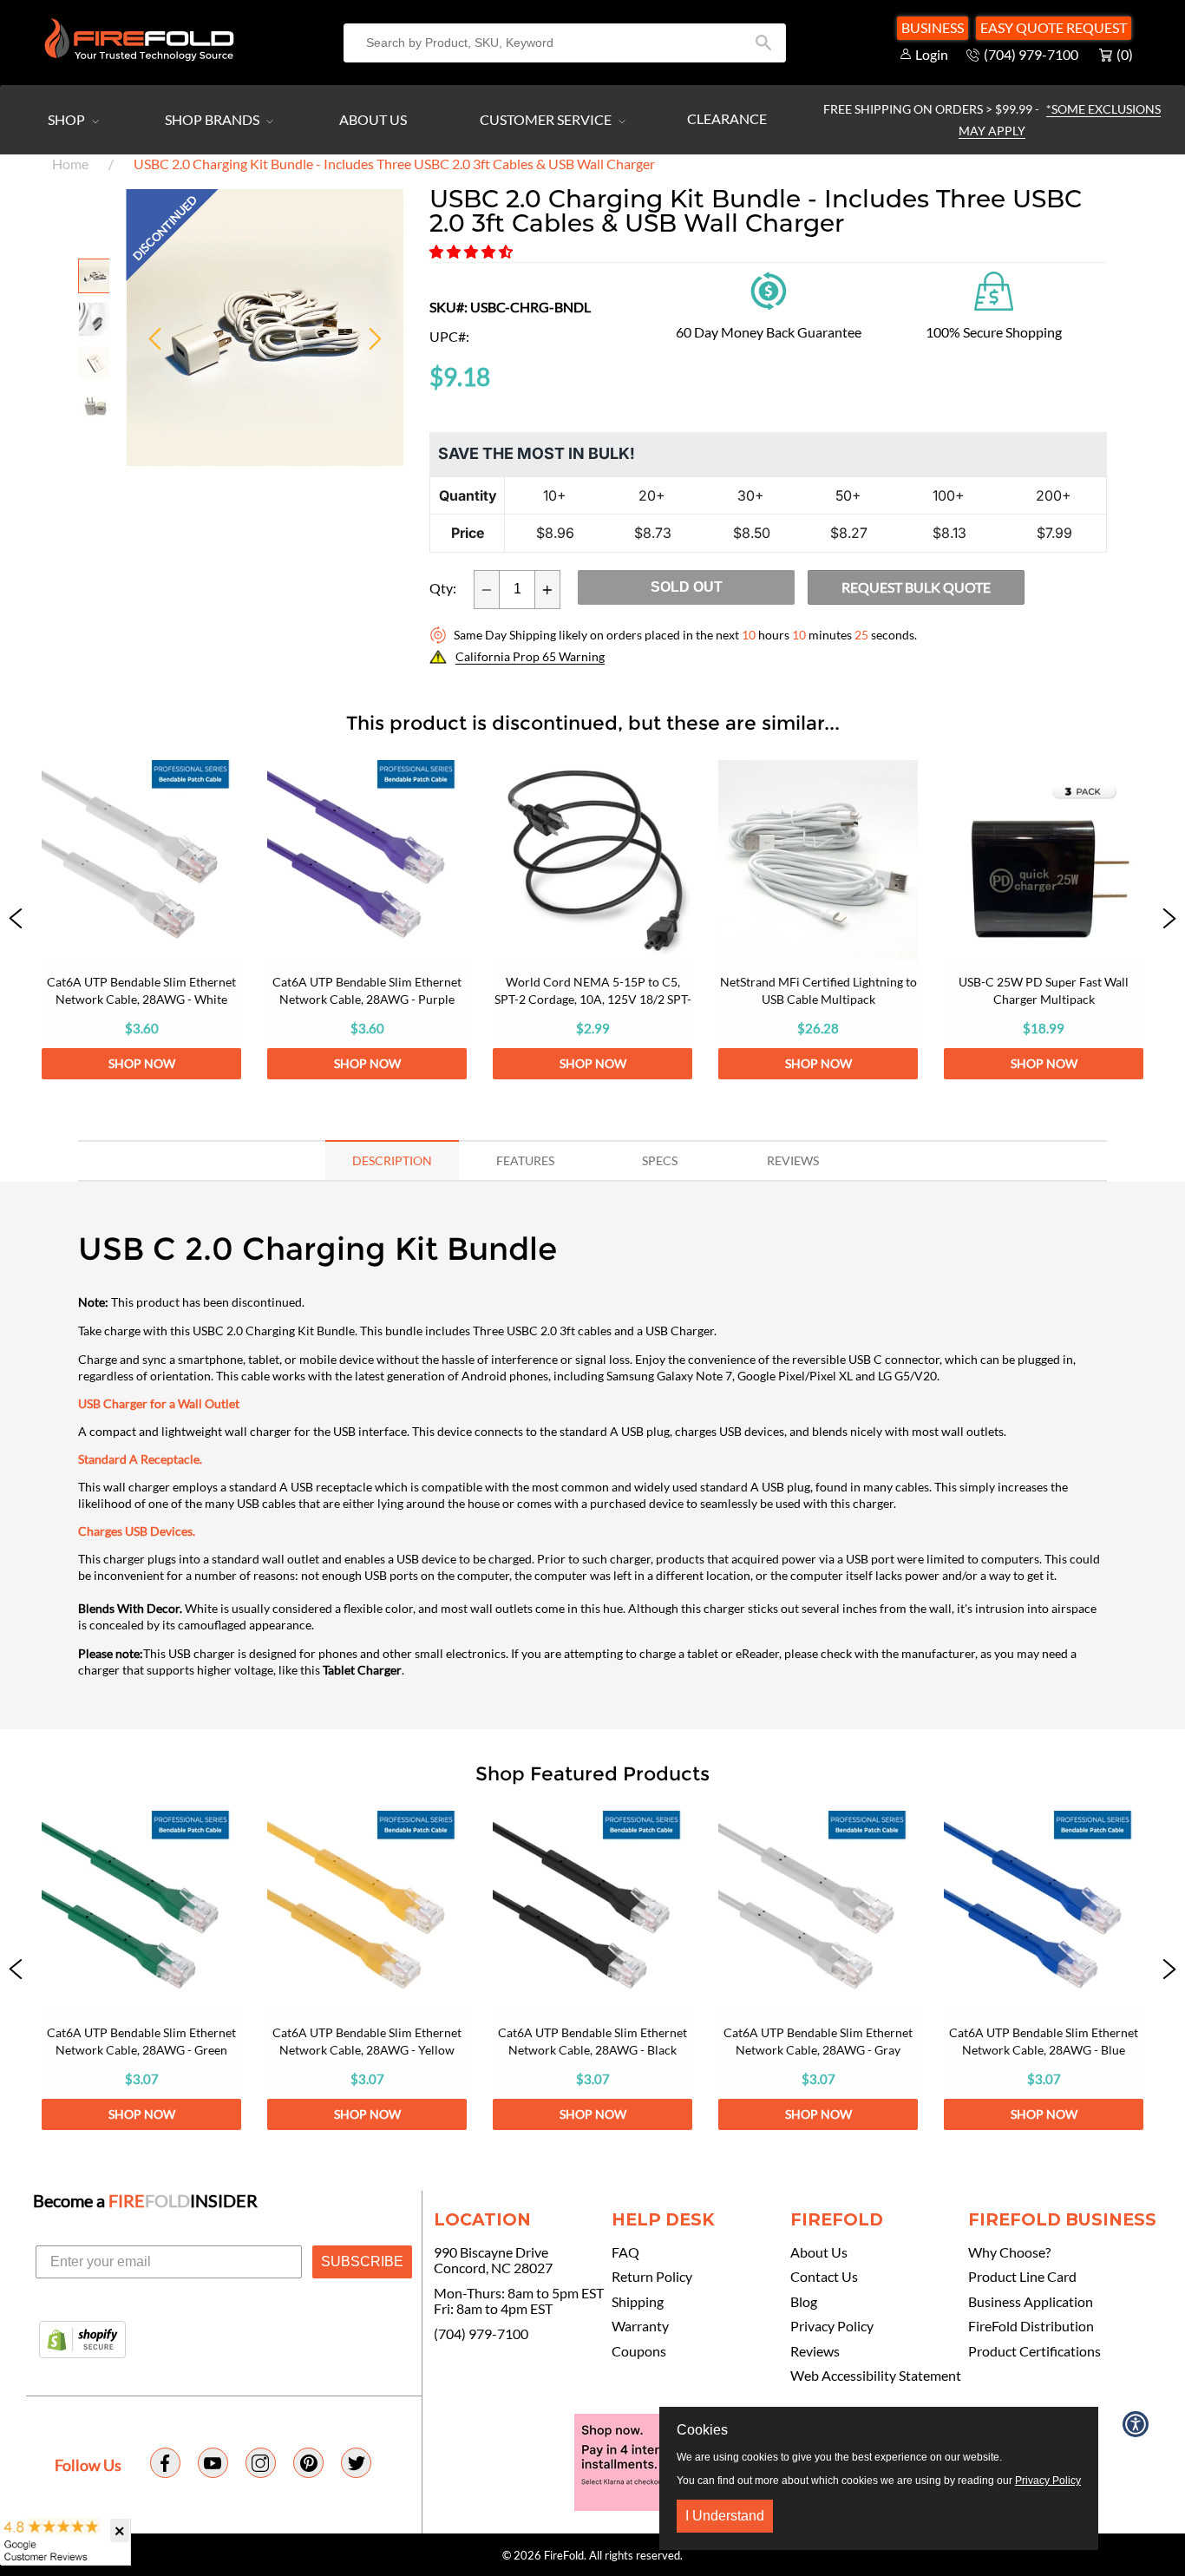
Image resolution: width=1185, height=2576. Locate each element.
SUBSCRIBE (362, 2261)
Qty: (443, 588)
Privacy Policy (832, 2326)
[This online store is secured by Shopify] (82, 2341)
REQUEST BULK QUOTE (916, 587)
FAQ (625, 2252)
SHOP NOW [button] (142, 1063)
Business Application (1031, 2302)
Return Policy (652, 2277)
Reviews (815, 2351)
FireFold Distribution (1031, 2326)
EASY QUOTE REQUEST (1054, 27)
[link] (141, 920)
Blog (804, 2302)
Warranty (640, 2326)
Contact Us (824, 2277)
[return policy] (769, 288)
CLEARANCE (727, 118)
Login (932, 54)
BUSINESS (933, 27)
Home (70, 164)
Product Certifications (1034, 2351)
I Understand (725, 2516)
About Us (373, 119)
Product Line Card (1022, 2277)
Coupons (639, 2351)
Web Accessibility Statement (876, 2376)
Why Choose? (1009, 2252)
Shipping (638, 2302)
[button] (472, 251)
